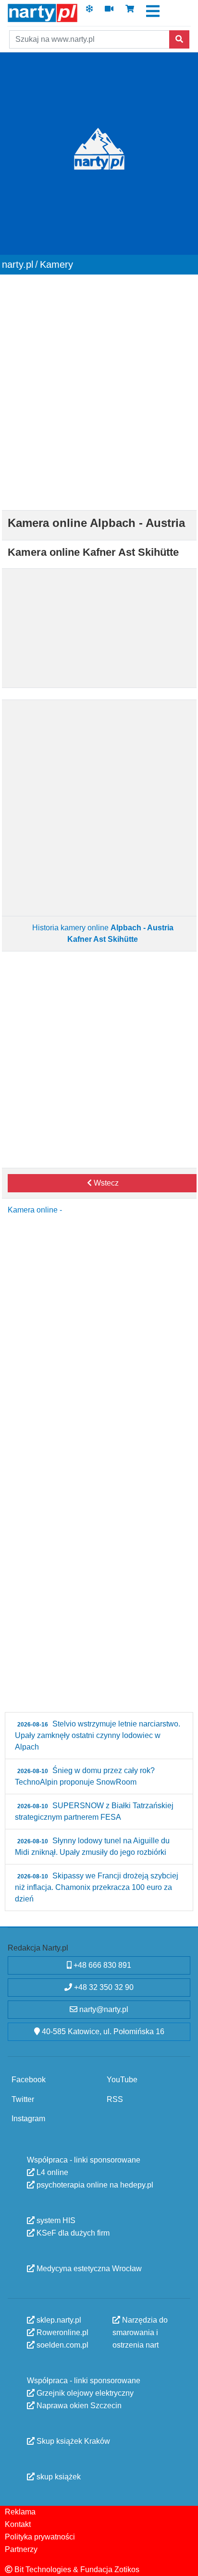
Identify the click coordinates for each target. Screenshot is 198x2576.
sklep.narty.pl (58, 2320)
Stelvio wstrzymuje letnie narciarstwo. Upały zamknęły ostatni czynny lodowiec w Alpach (98, 1735)
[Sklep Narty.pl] (130, 12)
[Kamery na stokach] (109, 12)
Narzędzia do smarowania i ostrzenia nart (140, 2332)
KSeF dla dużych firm (72, 2232)
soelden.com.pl (62, 2345)
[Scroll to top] (185, 2563)
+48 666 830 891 (101, 1965)
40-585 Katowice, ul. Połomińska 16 (102, 2032)
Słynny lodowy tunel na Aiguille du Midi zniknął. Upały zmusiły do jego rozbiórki (92, 1846)
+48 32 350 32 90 (103, 1987)
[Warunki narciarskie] (89, 12)
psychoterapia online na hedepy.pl (94, 2184)
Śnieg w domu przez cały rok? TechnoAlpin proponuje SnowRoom (85, 1776)
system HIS (55, 2220)
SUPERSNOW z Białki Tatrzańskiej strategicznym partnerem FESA (94, 1811)
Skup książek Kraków (72, 2441)
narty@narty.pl (103, 2009)
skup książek (58, 2476)
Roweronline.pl (62, 2332)
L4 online (51, 2172)
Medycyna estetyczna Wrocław (88, 2268)
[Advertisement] (99, 389)
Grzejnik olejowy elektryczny (84, 2393)
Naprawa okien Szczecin (78, 2405)
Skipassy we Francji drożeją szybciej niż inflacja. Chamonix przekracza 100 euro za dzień (97, 1887)
